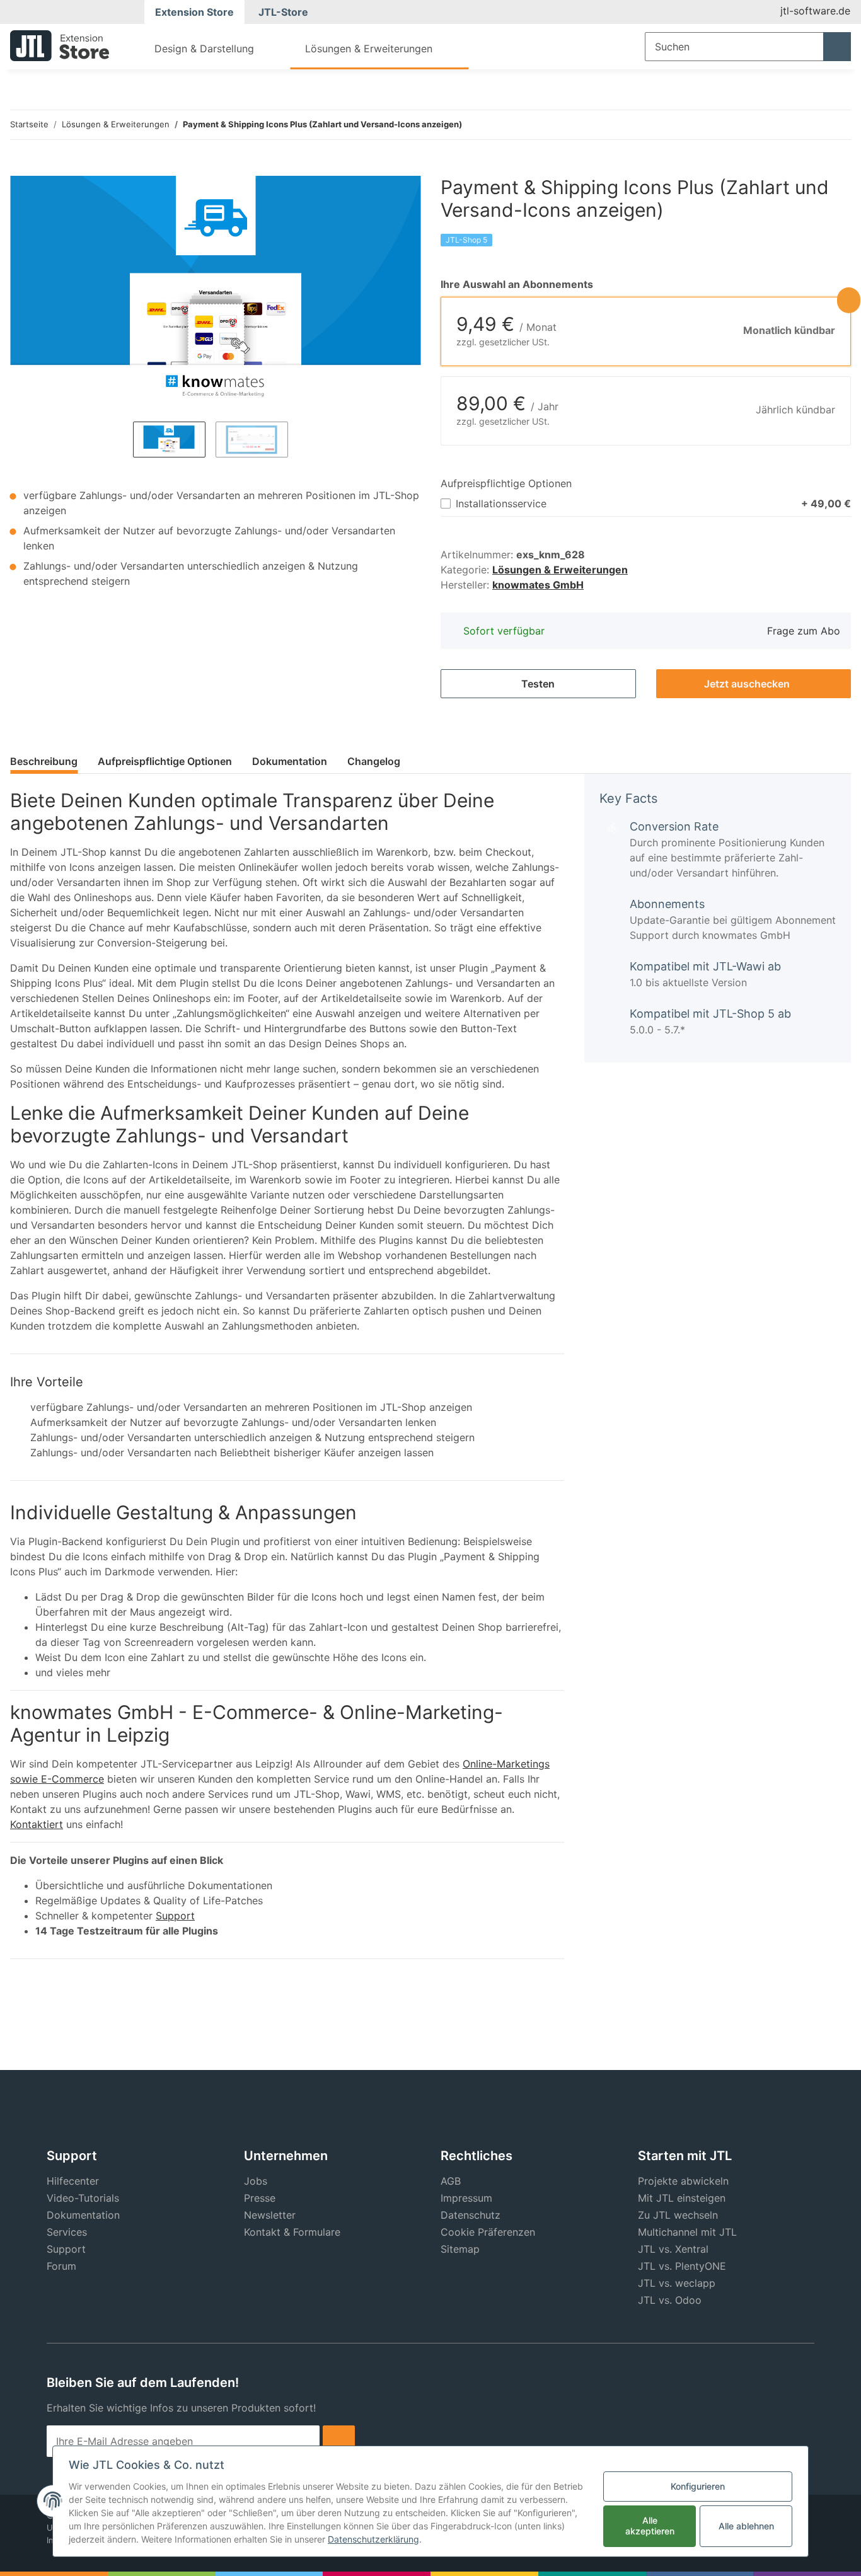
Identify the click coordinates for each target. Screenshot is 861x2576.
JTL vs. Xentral (673, 2249)
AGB (451, 2181)
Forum (61, 2266)
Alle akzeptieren (650, 2526)
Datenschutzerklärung (373, 2539)
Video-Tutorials (83, 2198)
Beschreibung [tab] (44, 761)
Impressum (466, 2198)
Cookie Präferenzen (488, 2232)
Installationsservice (653, 503)
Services (67, 2232)
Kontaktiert (37, 1824)
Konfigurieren (698, 2486)
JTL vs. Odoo (670, 2300)
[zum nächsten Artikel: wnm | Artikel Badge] (837, 125)
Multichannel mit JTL (687, 2232)
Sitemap (460, 2249)
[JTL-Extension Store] (60, 45)
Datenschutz (471, 2215)
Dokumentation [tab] (290, 761)
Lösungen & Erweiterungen (560, 570)
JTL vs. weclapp (677, 2283)
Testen (538, 684)
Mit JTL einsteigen (682, 2198)
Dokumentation (83, 2215)
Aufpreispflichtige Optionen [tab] (165, 761)
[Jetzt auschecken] (20, 169)
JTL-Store (283, 12)
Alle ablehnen (746, 2526)
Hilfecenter (73, 2181)
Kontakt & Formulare (292, 2232)
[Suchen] (837, 47)
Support (175, 1916)
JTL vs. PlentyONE (682, 2266)
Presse (260, 2198)
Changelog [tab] (374, 761)
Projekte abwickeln (683, 2181)
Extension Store (194, 12)
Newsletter (270, 2215)
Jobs (256, 2181)
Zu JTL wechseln (678, 2215)
